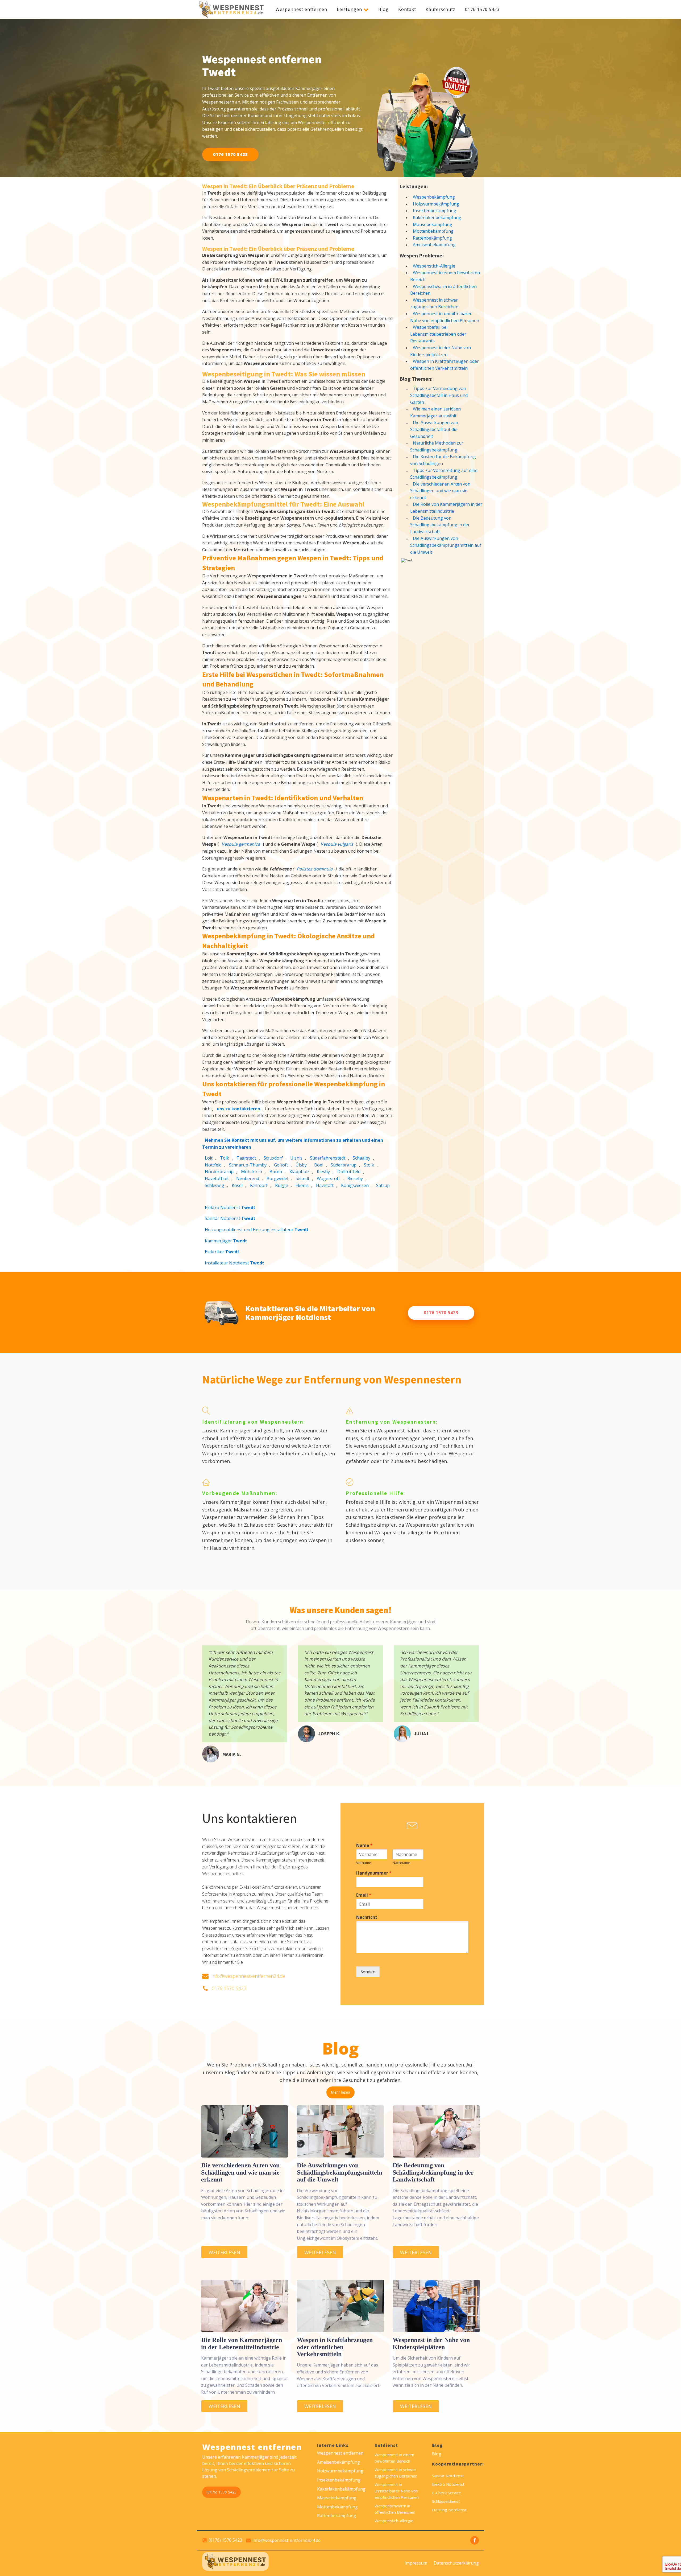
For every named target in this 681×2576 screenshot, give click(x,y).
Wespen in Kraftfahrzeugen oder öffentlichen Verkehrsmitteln (445, 365)
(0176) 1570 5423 (221, 2492)
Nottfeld (213, 1165)
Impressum (416, 2563)
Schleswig (215, 1185)
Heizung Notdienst (449, 2510)
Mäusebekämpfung (433, 224)
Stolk (369, 1165)
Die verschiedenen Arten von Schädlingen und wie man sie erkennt (440, 491)
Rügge (282, 1185)
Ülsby (301, 1165)
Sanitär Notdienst (230, 1218)
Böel (319, 1165)
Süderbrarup (344, 1165)
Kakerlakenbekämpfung (437, 217)
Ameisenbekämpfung (434, 245)
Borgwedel (277, 1178)
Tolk (225, 1158)
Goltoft (281, 1165)
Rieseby (355, 1178)
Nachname (401, 1863)
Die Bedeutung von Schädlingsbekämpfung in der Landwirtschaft (440, 525)
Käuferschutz (441, 9)
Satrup (383, 1185)
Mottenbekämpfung (433, 231)
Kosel (237, 1185)
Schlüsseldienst (446, 2501)
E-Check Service (447, 2493)
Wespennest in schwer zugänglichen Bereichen (434, 303)
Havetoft (325, 1185)
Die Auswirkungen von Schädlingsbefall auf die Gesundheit (434, 429)
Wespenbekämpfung (434, 197)
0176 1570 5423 (482, 9)
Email (364, 1895)
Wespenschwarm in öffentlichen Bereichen (443, 290)
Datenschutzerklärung (456, 2563)
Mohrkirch (252, 1172)
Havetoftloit (217, 1178)
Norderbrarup (219, 1172)
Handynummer (374, 1873)
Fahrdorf (259, 1185)
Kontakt (407, 9)
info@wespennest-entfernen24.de (249, 1976)
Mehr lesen (340, 2092)
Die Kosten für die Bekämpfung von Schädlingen (443, 460)
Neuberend (248, 1178)
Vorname (364, 1863)
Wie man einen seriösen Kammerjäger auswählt (435, 412)
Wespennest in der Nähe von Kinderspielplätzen (441, 351)
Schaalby (362, 1158)
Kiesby (323, 1172)
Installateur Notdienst (234, 1263)
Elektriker (222, 1252)
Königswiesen (355, 1185)
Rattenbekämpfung (432, 238)
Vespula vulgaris (337, 844)
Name (364, 1845)
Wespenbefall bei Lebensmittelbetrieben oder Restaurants (438, 334)
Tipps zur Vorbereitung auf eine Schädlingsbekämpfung (444, 474)
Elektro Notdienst (230, 1207)
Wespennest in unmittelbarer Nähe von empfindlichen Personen (445, 317)
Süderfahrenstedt (328, 1158)
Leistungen (349, 9)
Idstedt (302, 1178)
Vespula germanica (241, 844)
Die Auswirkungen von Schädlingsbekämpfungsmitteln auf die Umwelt (446, 545)
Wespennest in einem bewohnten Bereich (445, 276)
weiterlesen (224, 2252)
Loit (209, 1158)
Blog (383, 9)
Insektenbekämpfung (435, 211)
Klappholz (299, 1172)
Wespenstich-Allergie (434, 266)
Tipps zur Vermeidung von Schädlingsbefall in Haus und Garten (439, 395)
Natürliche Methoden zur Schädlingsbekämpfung (437, 446)
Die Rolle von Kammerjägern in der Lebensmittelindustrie (446, 508)
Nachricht (367, 1917)
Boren (276, 1172)
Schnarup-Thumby (248, 1165)
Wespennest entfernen (301, 9)
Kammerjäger (226, 1241)
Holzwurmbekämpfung (436, 204)
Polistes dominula (315, 869)
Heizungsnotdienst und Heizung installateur (257, 1230)
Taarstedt (246, 1158)
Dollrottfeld (349, 1172)
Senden (368, 1972)
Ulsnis (296, 1158)
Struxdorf (273, 1158)
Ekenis (302, 1185)
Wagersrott (328, 1178)
